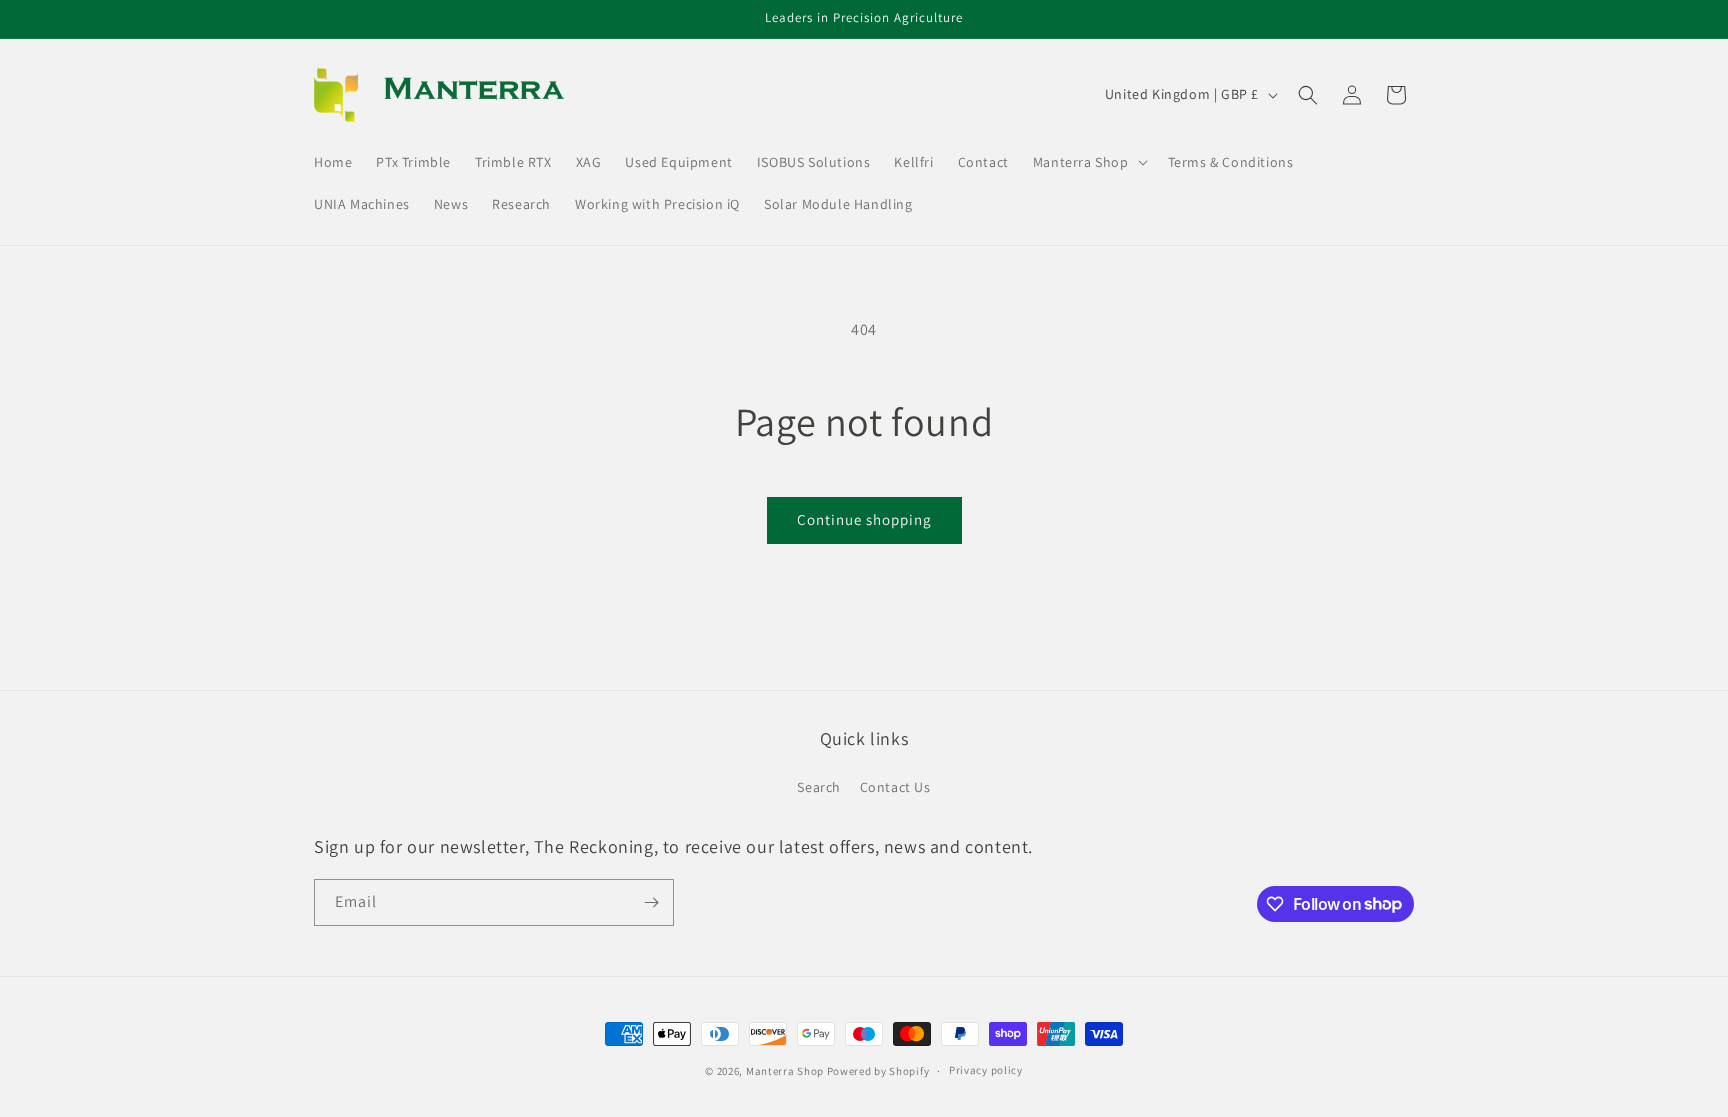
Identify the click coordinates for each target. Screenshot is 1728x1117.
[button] (1088, 162)
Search (819, 787)
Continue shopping (864, 519)
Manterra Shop (785, 1071)
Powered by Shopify (878, 1071)
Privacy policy (986, 1070)
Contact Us (895, 787)
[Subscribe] (651, 902)
